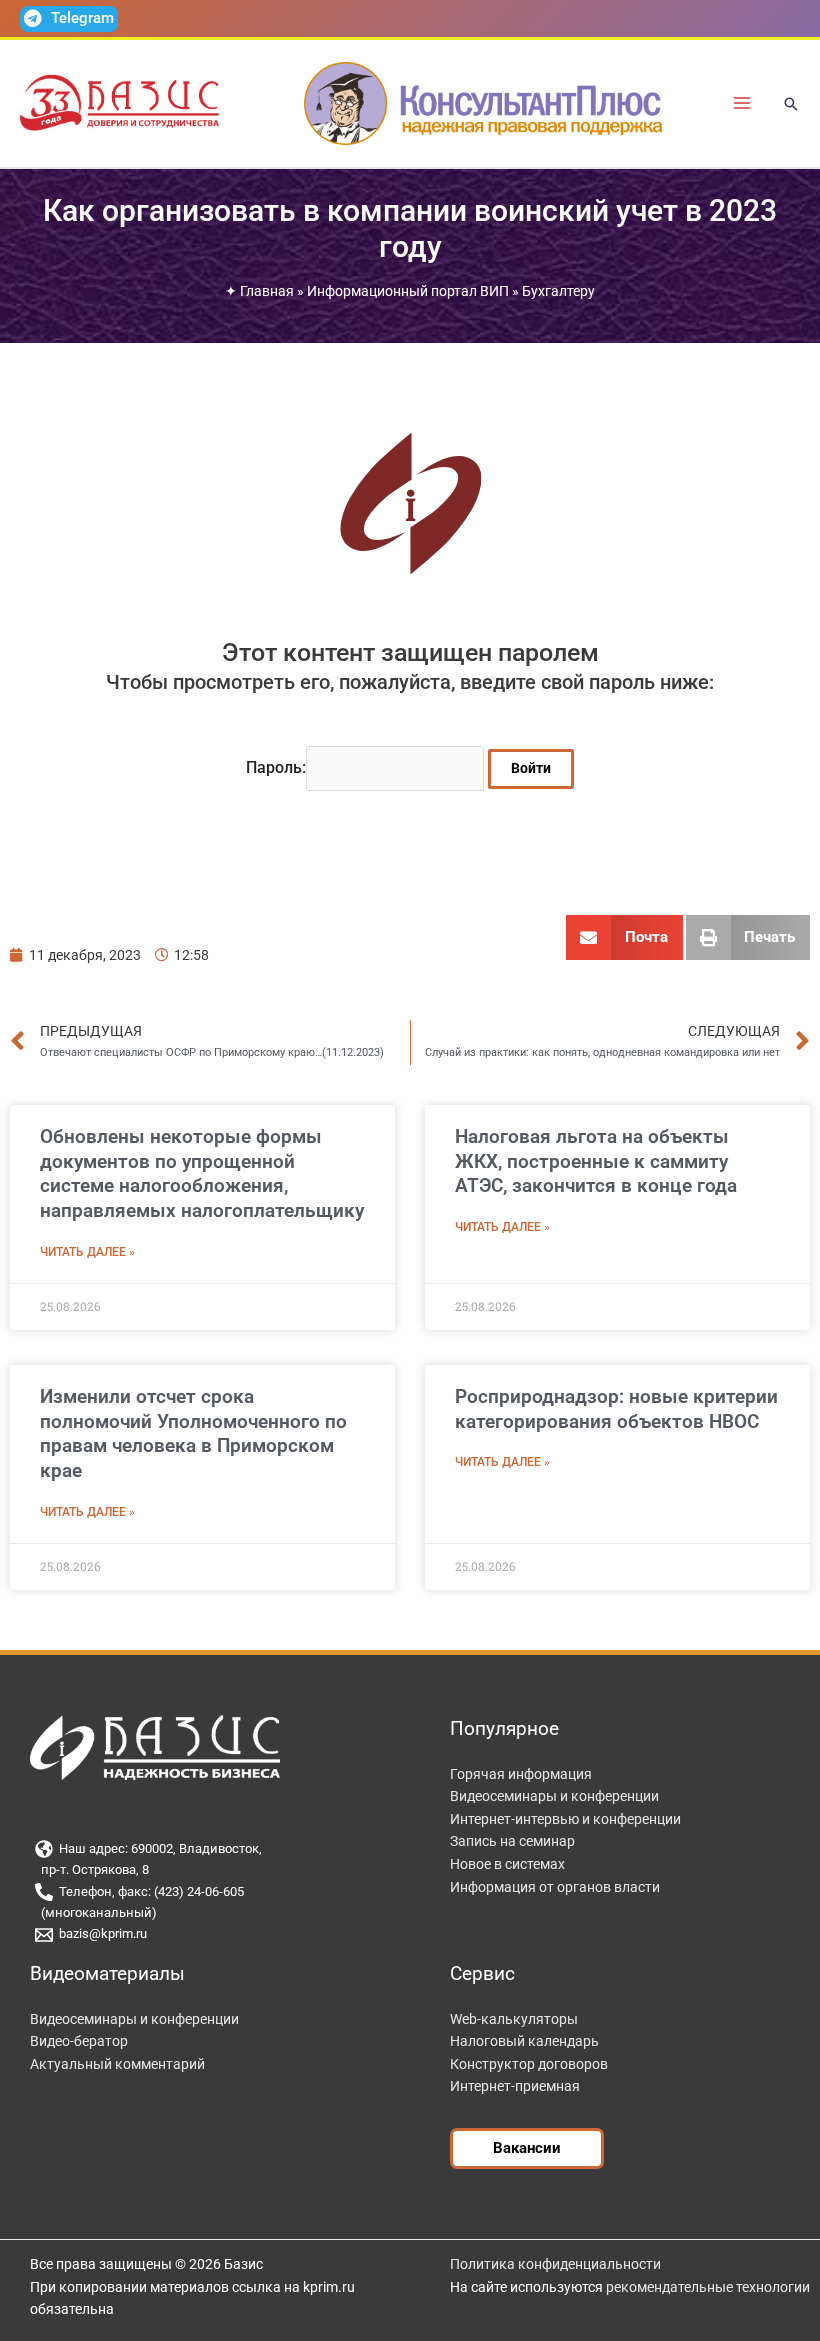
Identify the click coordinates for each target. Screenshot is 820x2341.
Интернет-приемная (515, 2086)
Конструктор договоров (529, 2064)
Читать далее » (87, 1252)
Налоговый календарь (524, 2041)
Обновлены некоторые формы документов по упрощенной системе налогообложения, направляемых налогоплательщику (202, 1173)
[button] (791, 105)
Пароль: (276, 767)
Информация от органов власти (555, 1887)
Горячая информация (521, 1774)
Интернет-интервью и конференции (565, 1819)
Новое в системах (507, 1864)
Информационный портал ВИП (408, 291)
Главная (267, 291)
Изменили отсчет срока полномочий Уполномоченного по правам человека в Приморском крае (193, 1433)
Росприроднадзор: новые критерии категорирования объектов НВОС (616, 1409)
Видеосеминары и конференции (554, 1796)
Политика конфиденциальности (555, 2264)
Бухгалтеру (558, 291)
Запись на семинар (512, 1841)
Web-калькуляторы (514, 2019)
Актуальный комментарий (117, 2064)
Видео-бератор (79, 2041)
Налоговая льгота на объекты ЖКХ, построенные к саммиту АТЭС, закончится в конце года (596, 1161)
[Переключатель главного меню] (742, 103)
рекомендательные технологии (708, 2287)
